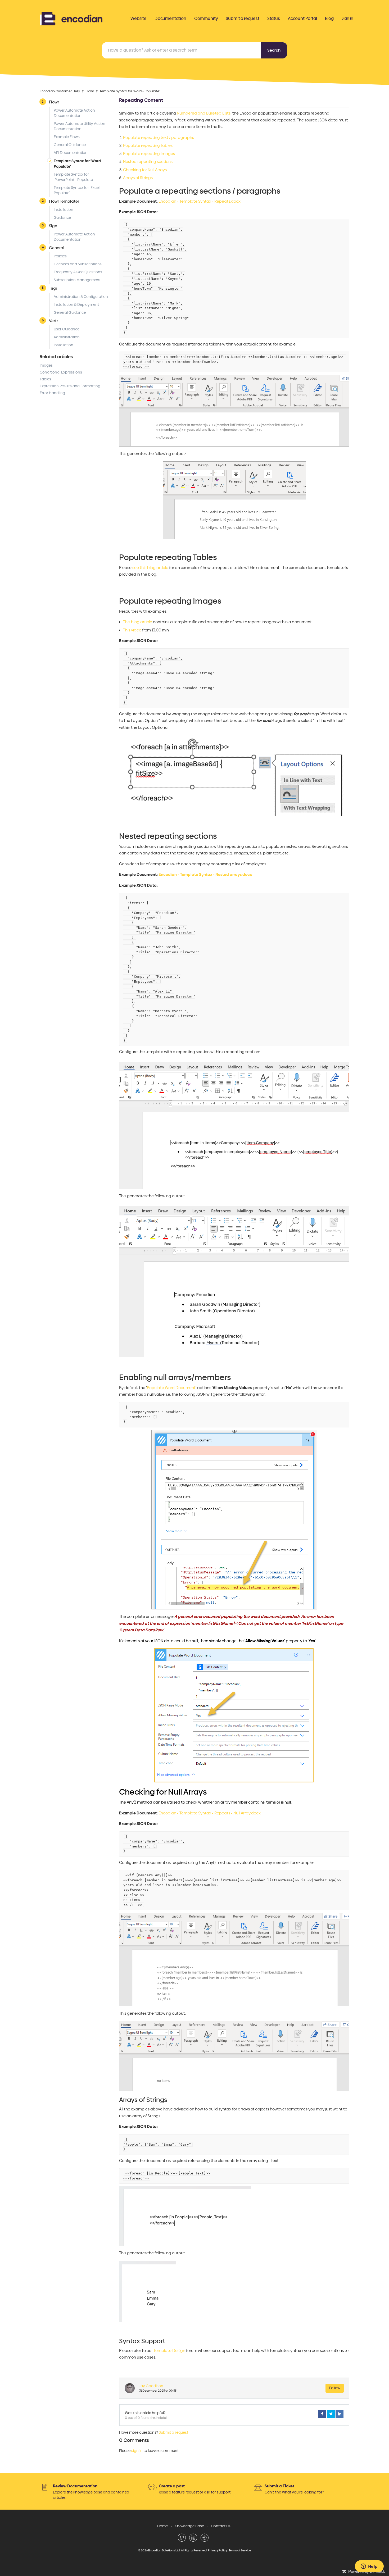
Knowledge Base (189, 2526)
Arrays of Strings (138, 178)
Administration (67, 337)
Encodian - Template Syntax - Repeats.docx (200, 201)
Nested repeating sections (148, 162)
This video (132, 630)
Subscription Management (77, 280)
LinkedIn (340, 2414)
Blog (329, 19)
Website (139, 19)
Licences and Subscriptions (78, 264)
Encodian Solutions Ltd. (164, 2550)
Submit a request (242, 19)
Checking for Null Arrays (145, 170)
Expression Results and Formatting (70, 386)
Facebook (322, 2414)
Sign (53, 226)
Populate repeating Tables (148, 145)
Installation (64, 210)
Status (274, 19)
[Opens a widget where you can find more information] (369, 2567)
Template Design (169, 2351)
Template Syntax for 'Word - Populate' (130, 91)
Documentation (170, 19)
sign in (137, 2451)
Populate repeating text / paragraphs (159, 138)
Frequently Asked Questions (78, 272)
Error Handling (52, 393)
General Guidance (70, 145)
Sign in (347, 18)
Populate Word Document (171, 1388)
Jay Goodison (151, 2386)
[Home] (71, 18)
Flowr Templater (64, 201)
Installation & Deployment (76, 305)
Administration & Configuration (81, 297)
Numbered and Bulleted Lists (204, 113)
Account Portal (302, 19)
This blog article (138, 622)
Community (206, 19)
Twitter (331, 2414)
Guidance (62, 218)
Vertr (53, 321)
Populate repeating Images (149, 154)
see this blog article (150, 568)
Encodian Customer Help (60, 91)
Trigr (53, 288)
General (57, 248)
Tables (45, 379)
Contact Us (221, 2526)
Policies (60, 256)
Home (162, 2526)
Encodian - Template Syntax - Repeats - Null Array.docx (210, 1813)
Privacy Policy (217, 2550)
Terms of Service (240, 2550)
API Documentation (71, 153)
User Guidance (67, 329)
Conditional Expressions (61, 372)
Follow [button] (335, 2388)
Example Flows (67, 137)
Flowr (90, 91)
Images (46, 365)
